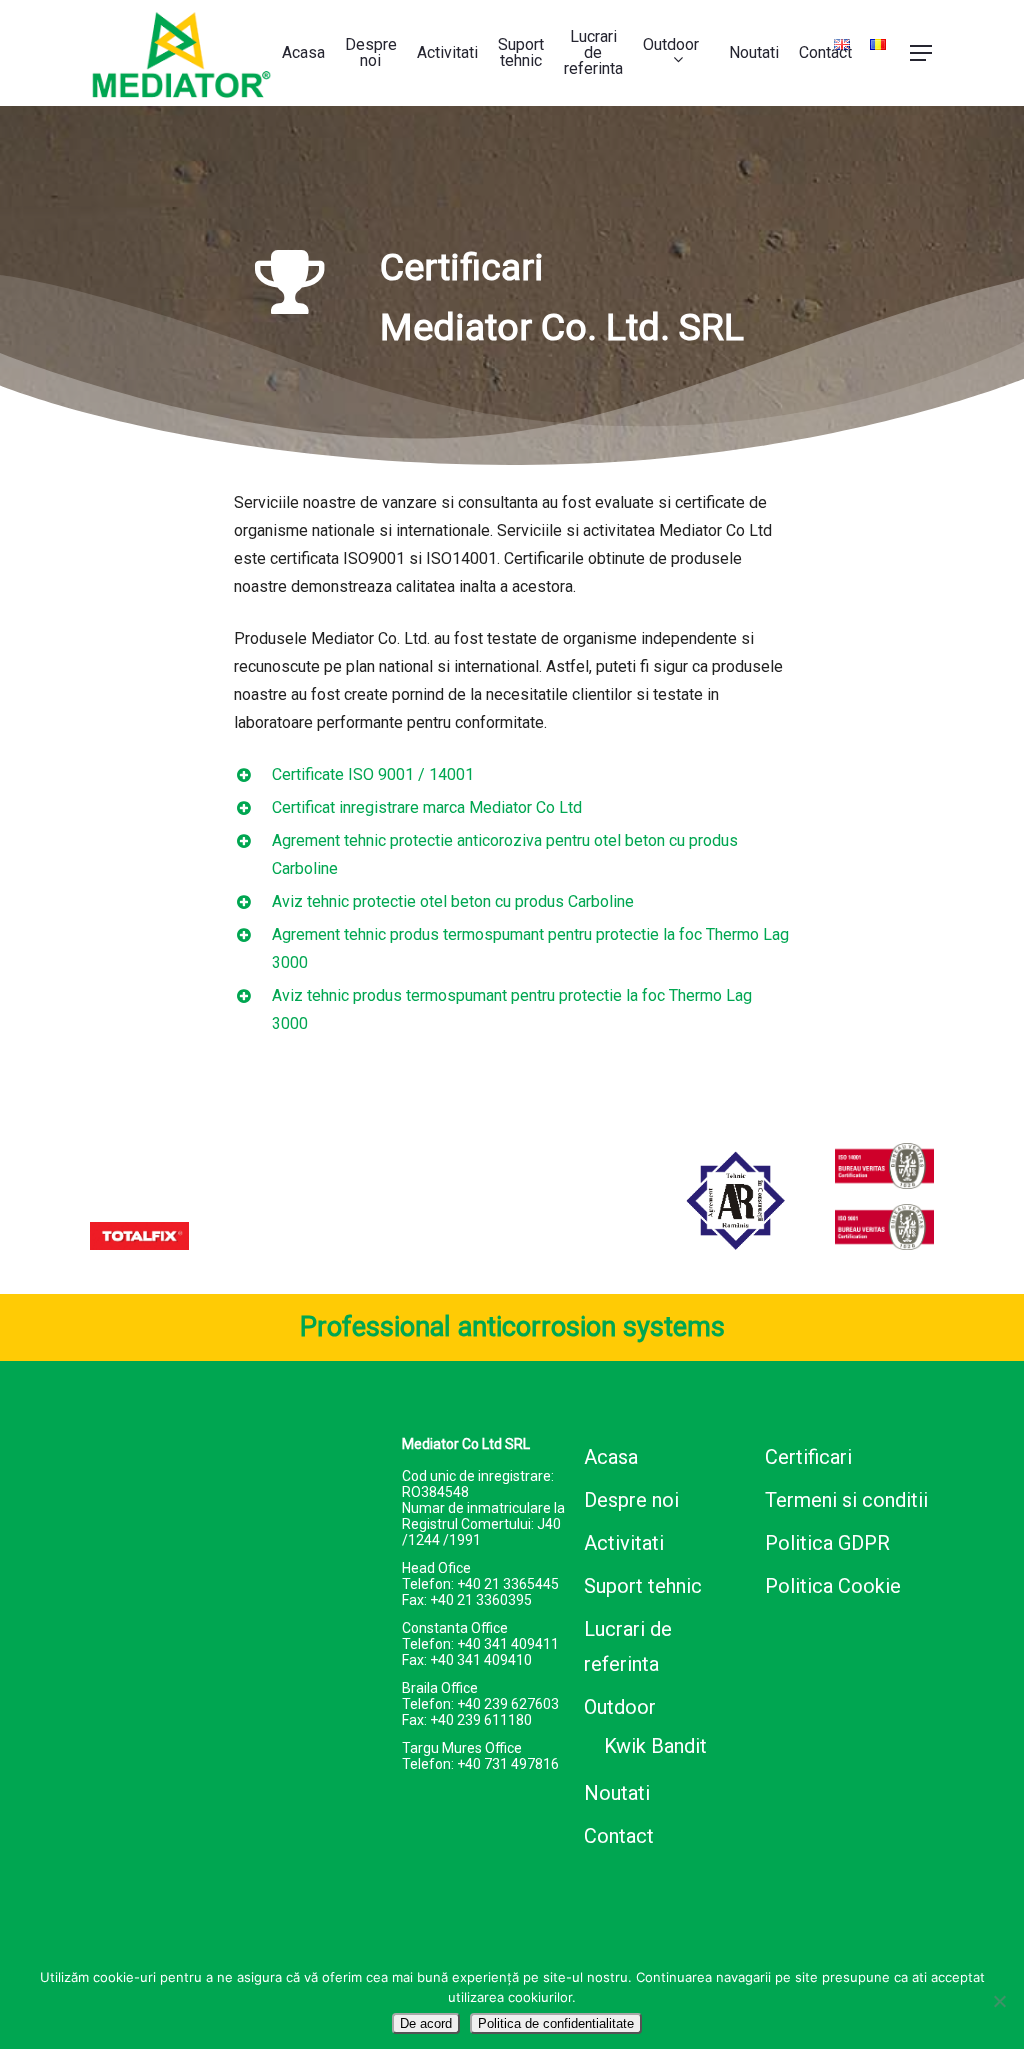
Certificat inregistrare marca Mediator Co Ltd (427, 807)
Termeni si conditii (846, 1500)
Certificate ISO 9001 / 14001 (373, 774)
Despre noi (631, 1500)
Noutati (617, 1793)
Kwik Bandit (655, 1746)
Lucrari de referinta (628, 1646)
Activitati (624, 1543)
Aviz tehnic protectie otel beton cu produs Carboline (453, 901)
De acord (426, 2023)
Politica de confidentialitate (556, 2023)
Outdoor (620, 1707)
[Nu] (999, 2001)
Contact (619, 1836)
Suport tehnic (643, 1586)
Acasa (611, 1457)
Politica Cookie (833, 1586)
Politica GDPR (827, 1543)
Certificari (808, 1457)
